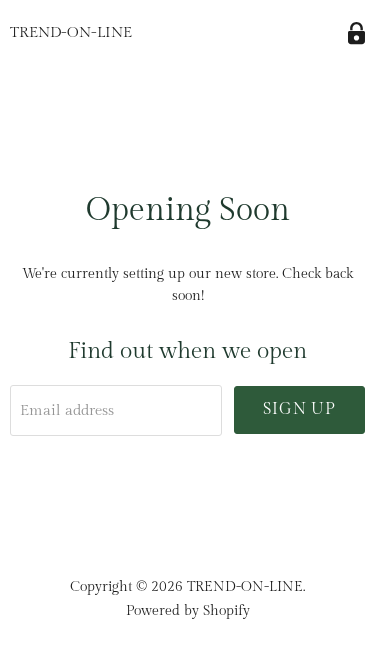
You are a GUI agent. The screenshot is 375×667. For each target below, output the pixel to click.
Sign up (299, 409)
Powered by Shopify (188, 610)
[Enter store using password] (356, 33)
